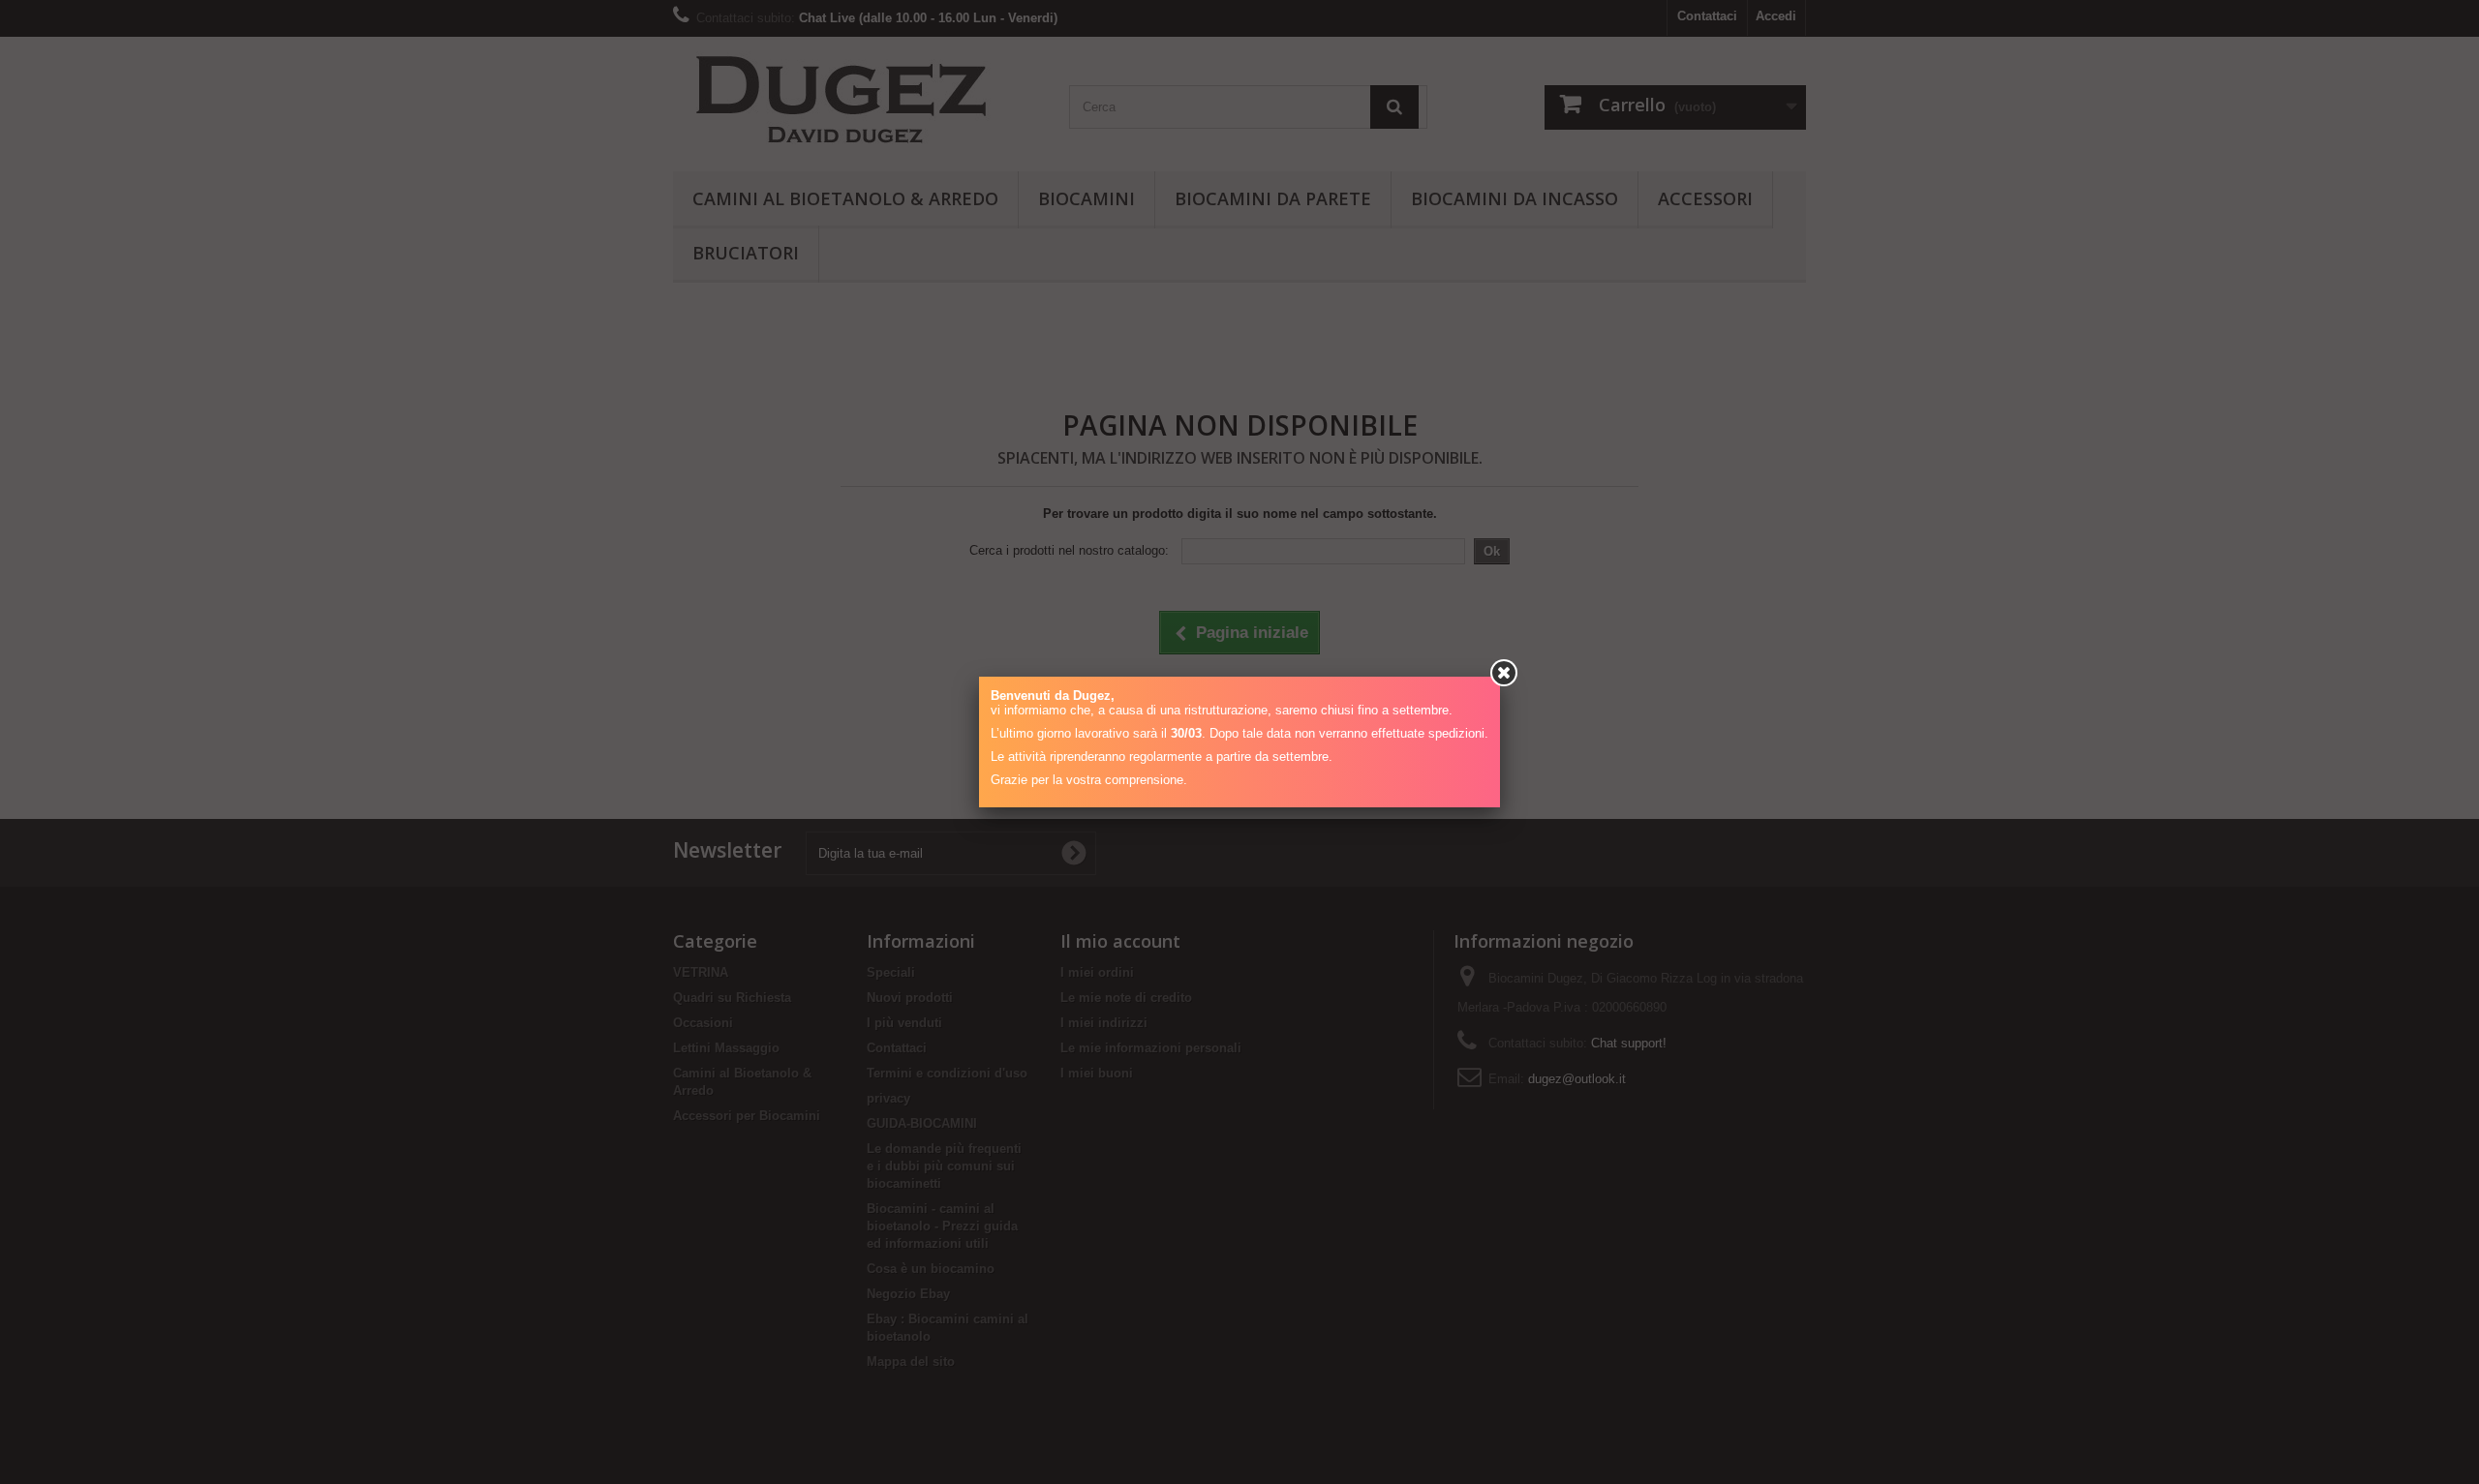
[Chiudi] (1504, 673)
